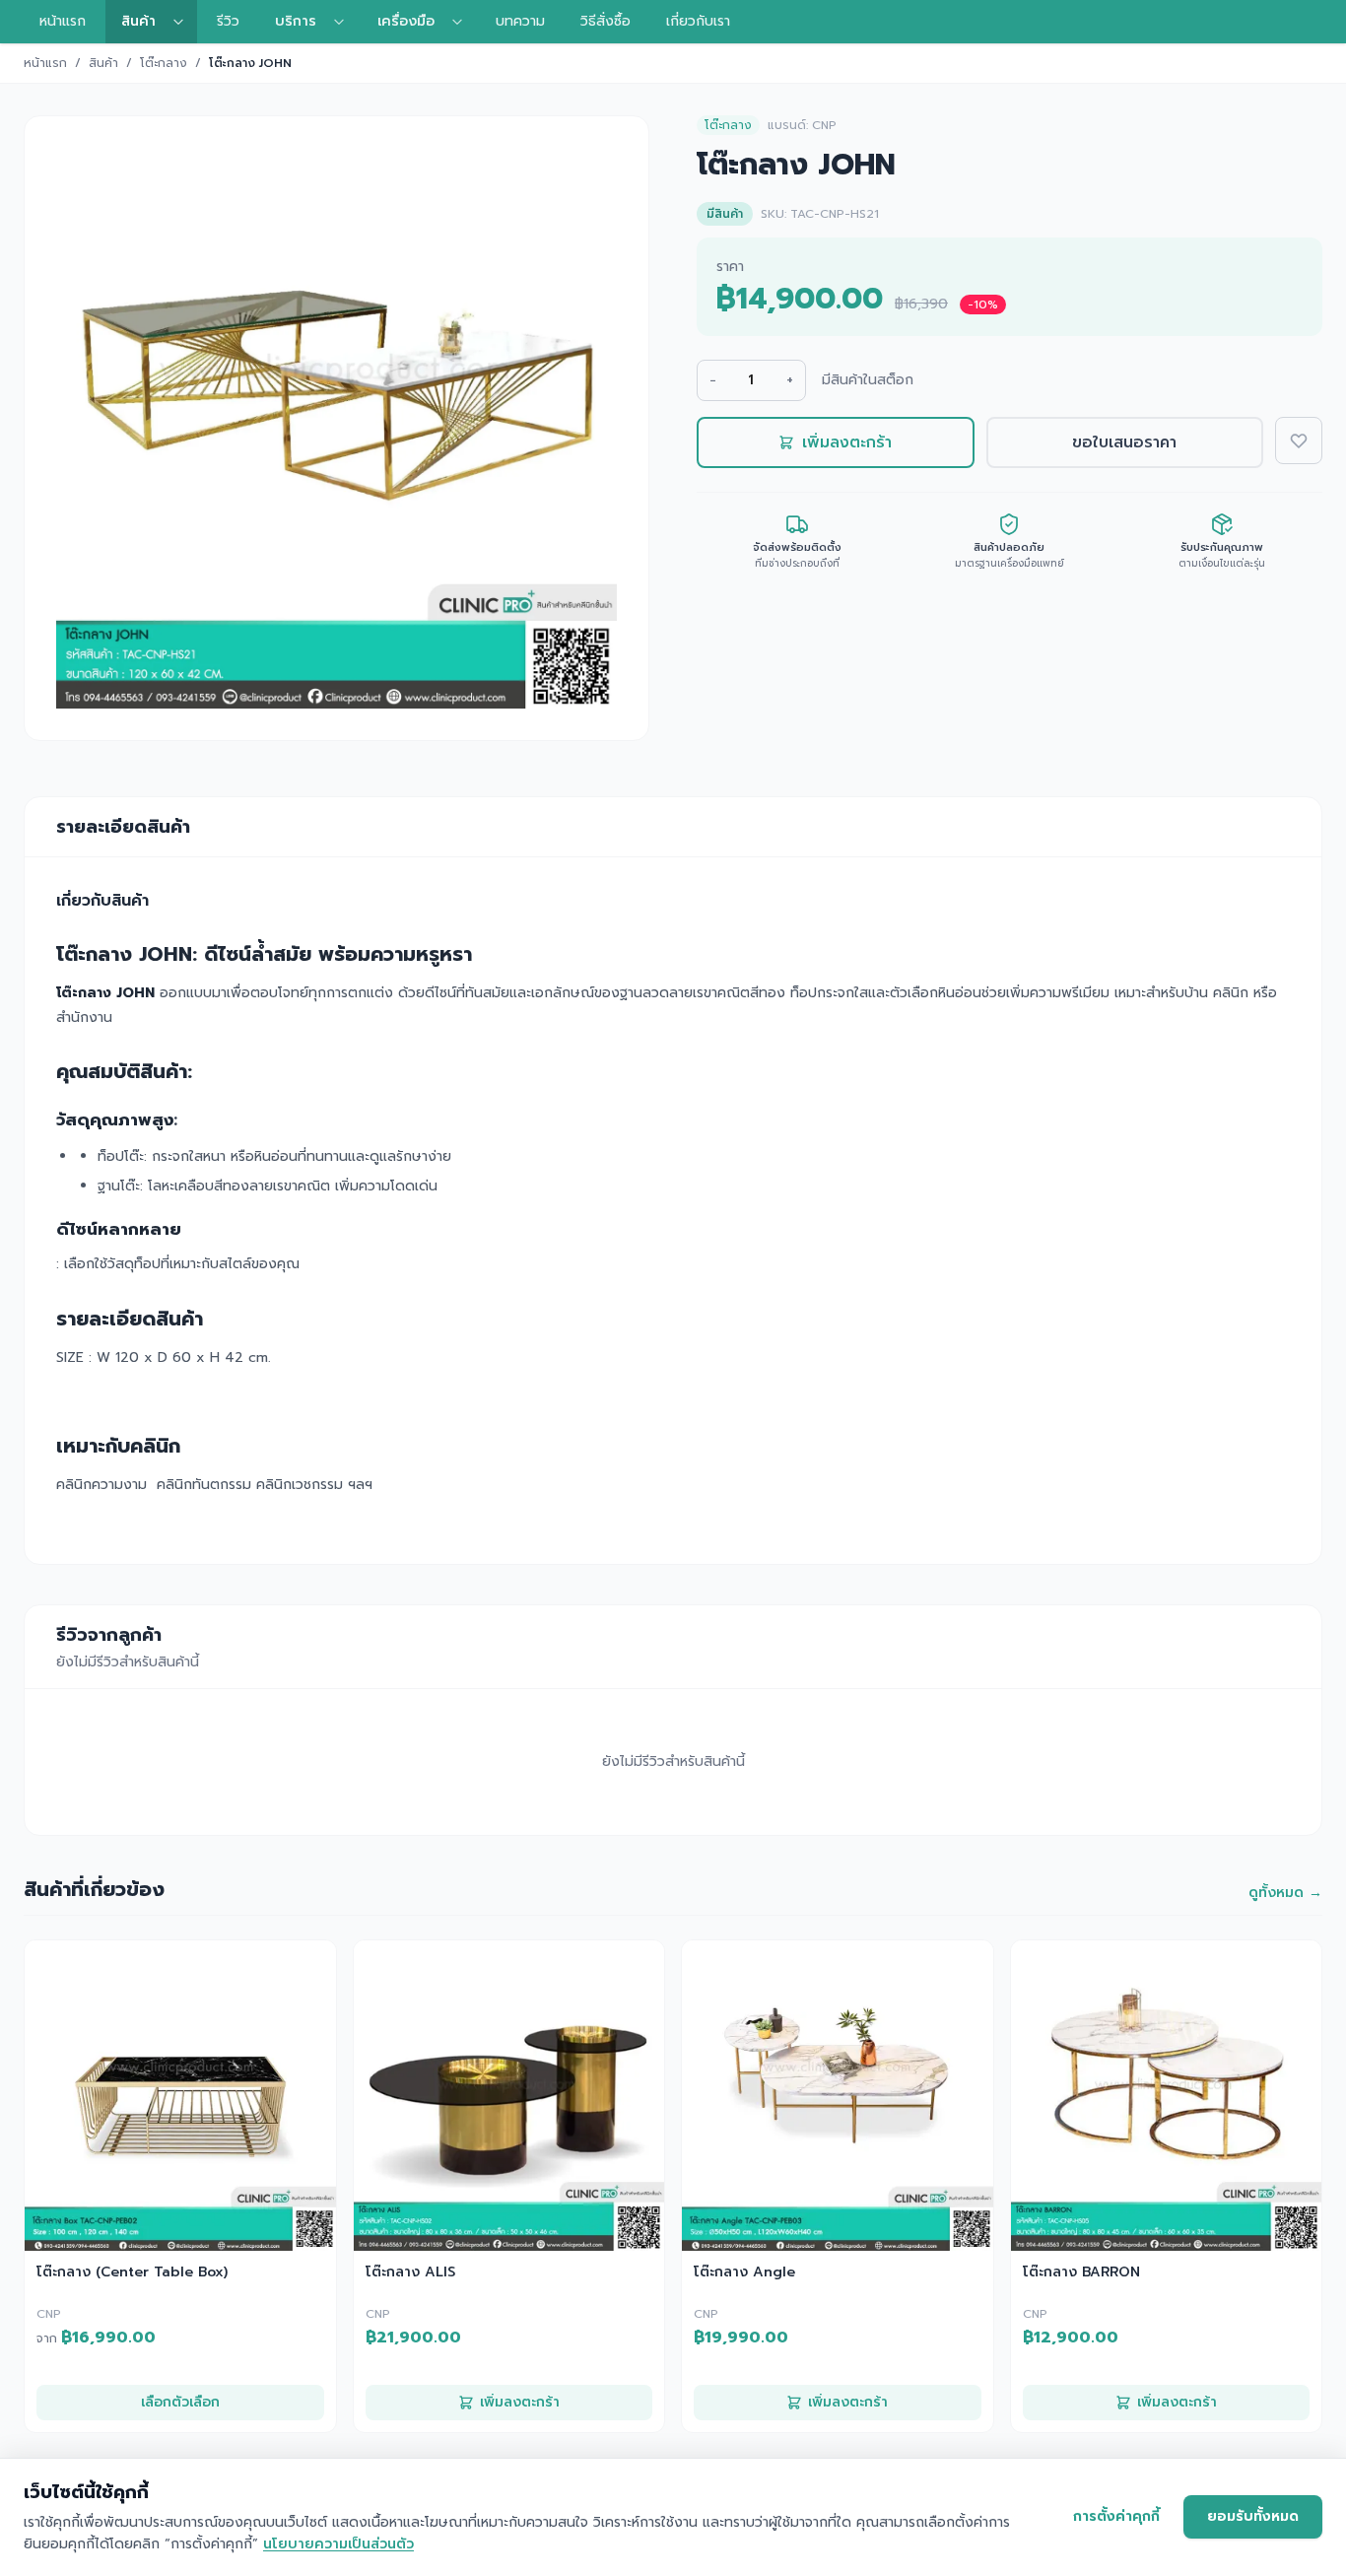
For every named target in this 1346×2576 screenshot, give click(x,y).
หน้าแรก (63, 21)
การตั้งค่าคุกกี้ (1116, 2516)
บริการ (296, 21)
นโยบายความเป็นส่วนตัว (338, 2544)
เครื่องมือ (406, 21)
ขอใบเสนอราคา (1124, 442)
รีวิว (228, 21)
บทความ (520, 21)
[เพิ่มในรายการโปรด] (1299, 441)
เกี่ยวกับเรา (698, 21)
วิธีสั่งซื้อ (606, 21)
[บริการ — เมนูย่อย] (345, 22)
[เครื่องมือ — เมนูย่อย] (463, 22)
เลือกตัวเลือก (180, 2402)
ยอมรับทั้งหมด (1253, 2516)
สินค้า (138, 21)
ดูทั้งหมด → (1285, 1893)
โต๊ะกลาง (164, 63)
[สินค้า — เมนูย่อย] (184, 22)
